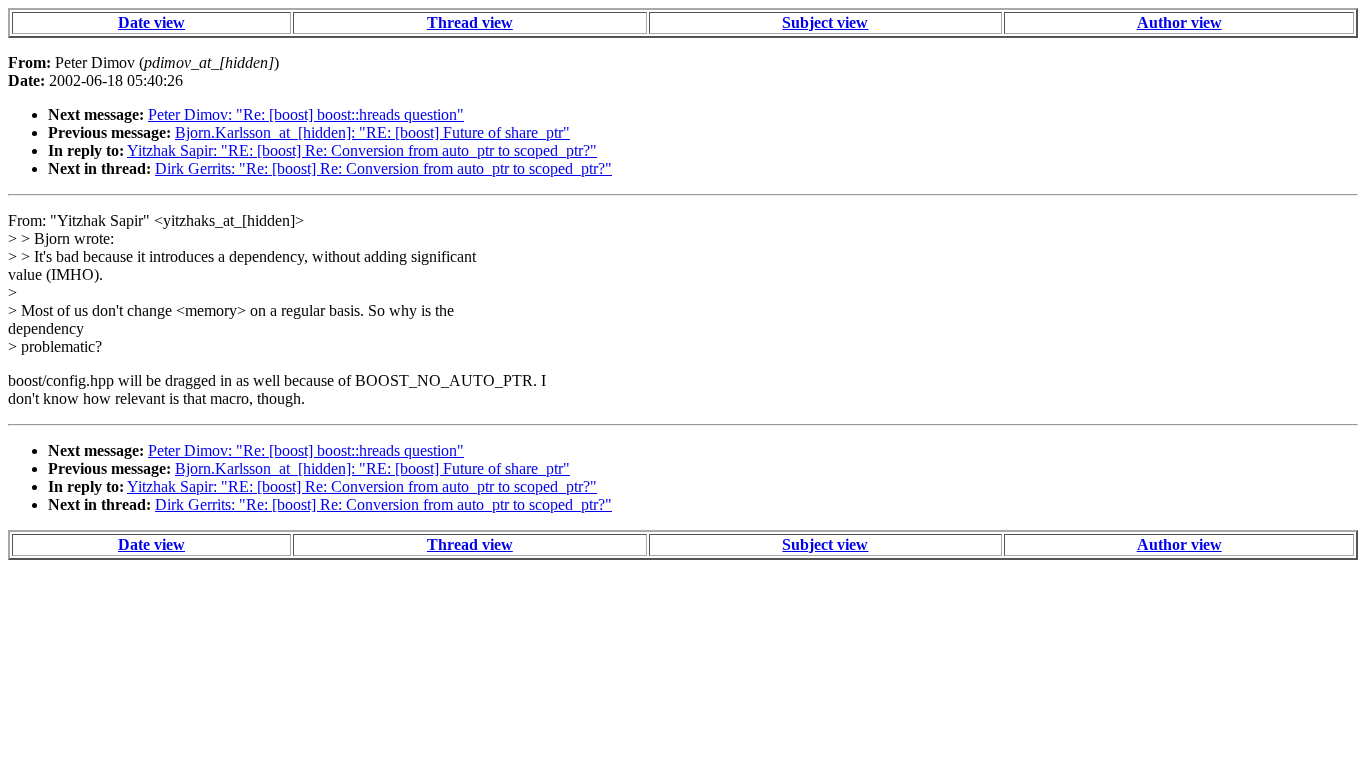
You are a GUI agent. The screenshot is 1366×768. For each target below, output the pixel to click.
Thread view (470, 22)
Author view (1179, 22)
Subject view (825, 22)
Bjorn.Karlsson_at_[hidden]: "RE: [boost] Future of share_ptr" (372, 132)
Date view (151, 22)
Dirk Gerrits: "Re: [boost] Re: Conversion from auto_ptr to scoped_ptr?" (383, 168)
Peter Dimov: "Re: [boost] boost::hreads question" (306, 114)
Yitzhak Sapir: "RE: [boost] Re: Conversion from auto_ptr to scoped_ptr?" (362, 150)
